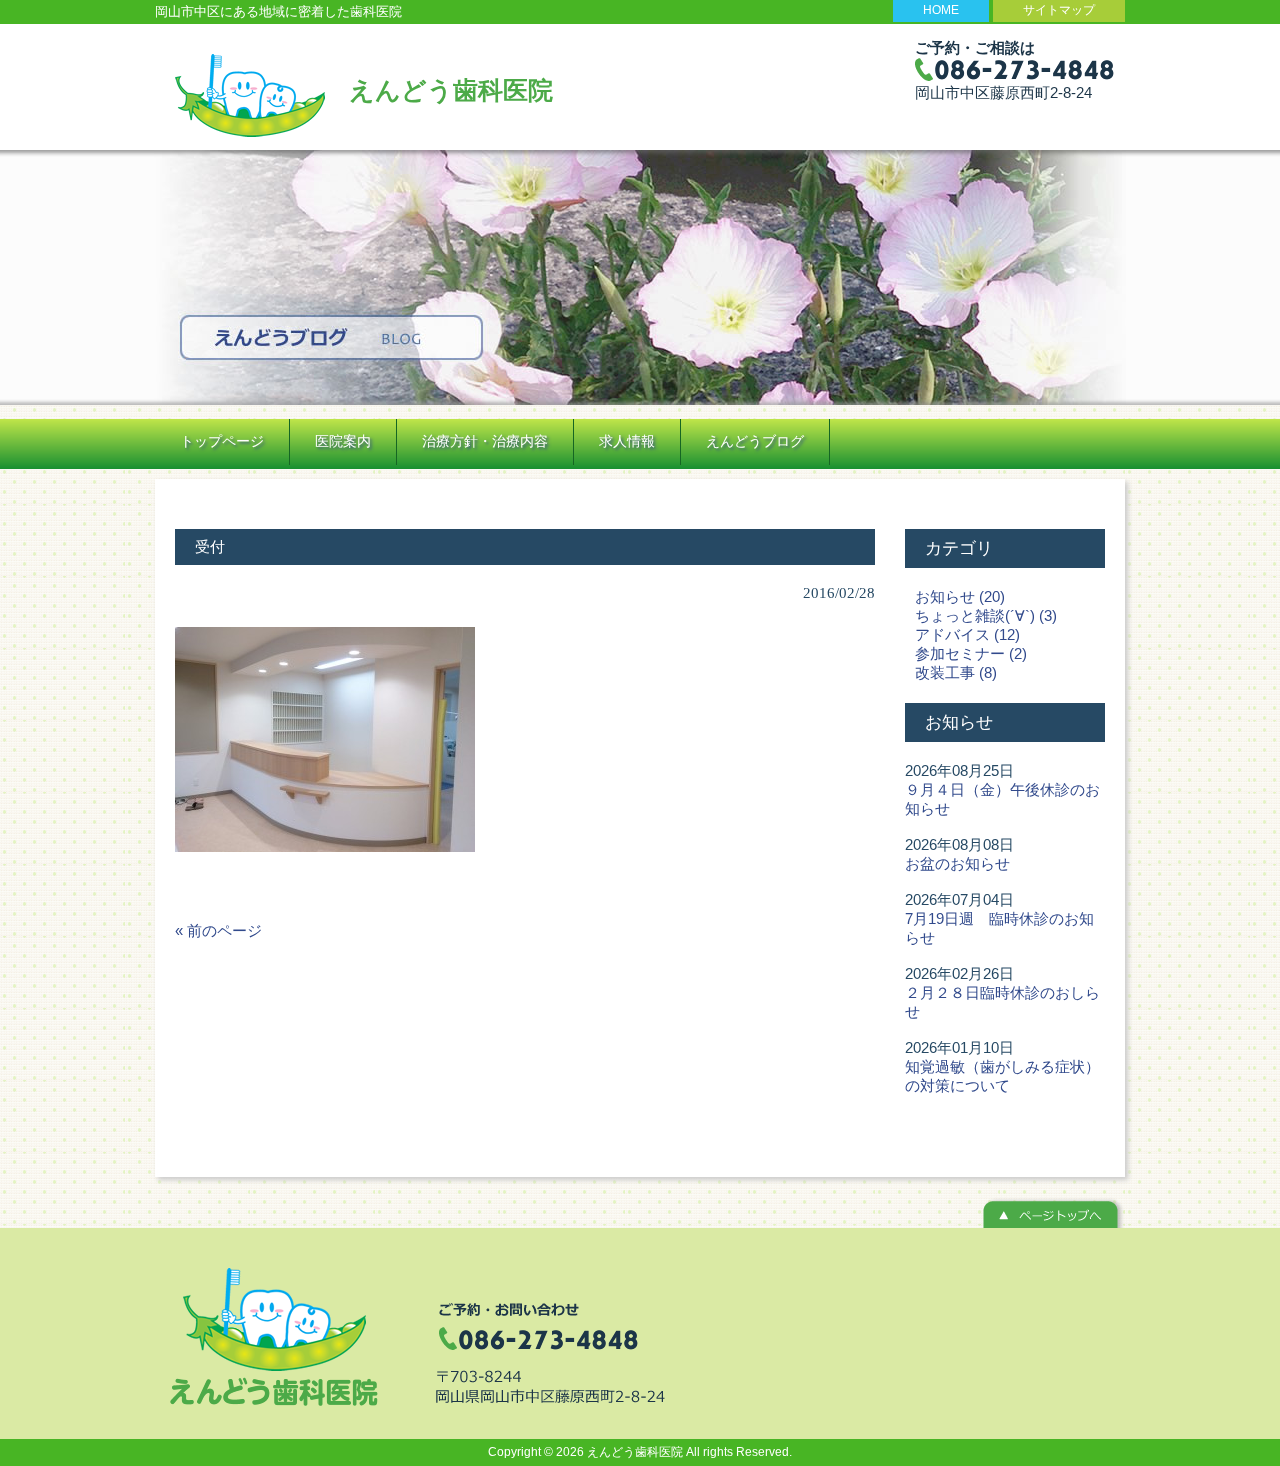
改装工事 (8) (956, 672)
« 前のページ (218, 930)
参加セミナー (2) (971, 653)
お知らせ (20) (960, 596)
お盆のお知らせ (957, 863)
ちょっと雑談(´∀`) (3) (986, 615)
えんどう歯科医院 (451, 90)
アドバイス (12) (967, 634)
